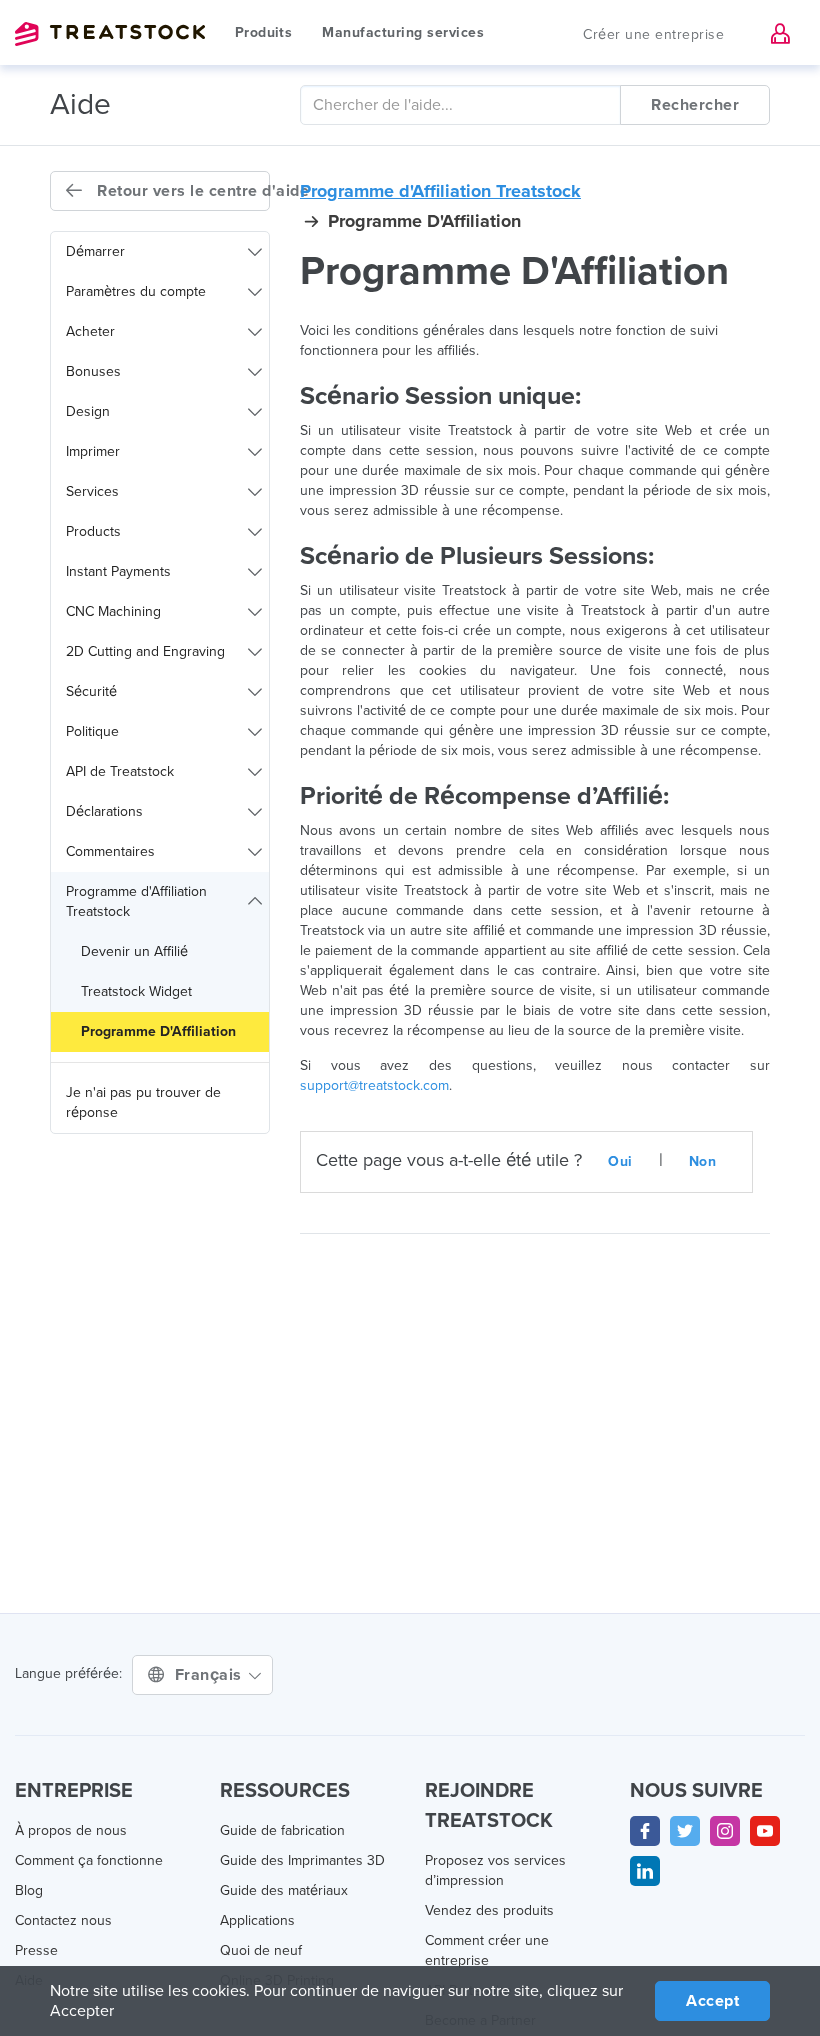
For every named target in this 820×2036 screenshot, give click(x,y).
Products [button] (93, 531)
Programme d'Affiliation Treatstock (440, 191)
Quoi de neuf (261, 1950)
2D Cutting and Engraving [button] (145, 651)
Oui (620, 1161)
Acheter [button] (90, 331)
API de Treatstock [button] (120, 771)
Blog (29, 1890)
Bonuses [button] (93, 371)
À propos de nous (71, 1830)
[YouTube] (765, 1831)
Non (703, 1161)
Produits (263, 32)
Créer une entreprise (653, 34)
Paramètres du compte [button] (136, 291)
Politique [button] (92, 731)
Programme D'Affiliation (158, 1031)
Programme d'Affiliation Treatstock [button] (136, 901)
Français (211, 1675)
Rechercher (695, 105)
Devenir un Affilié (134, 951)
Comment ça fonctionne (89, 1860)
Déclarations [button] (104, 811)
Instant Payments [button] (118, 571)
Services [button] (92, 491)
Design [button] (88, 411)
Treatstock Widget (136, 991)
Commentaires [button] (110, 851)
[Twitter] (685, 1831)
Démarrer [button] (95, 251)
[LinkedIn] (645, 1871)
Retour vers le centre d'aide (181, 191)
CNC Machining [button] (113, 611)
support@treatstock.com (374, 1085)
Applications (257, 1920)
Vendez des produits (489, 1910)
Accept (712, 2001)
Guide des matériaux (284, 1890)
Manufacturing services (403, 32)
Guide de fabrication (282, 1830)
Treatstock (110, 34)
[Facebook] (645, 1831)
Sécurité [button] (91, 691)
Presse (36, 1950)
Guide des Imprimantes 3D (302, 1860)
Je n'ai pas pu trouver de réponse (143, 1102)
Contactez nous (63, 1920)
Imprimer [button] (93, 451)
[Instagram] (725, 1831)
